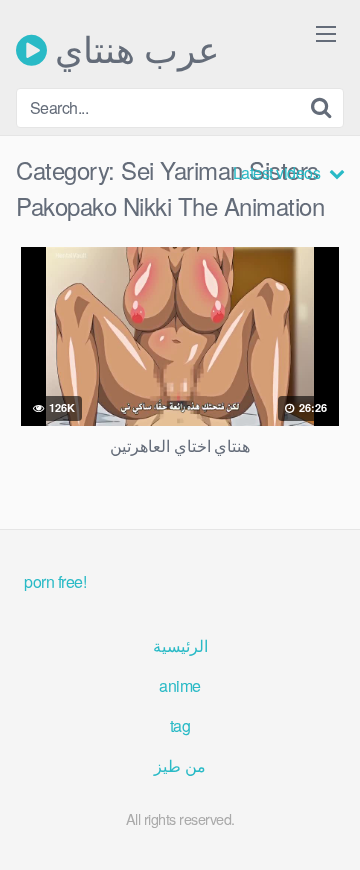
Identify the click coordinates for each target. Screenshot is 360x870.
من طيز (180, 765)
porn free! (55, 581)
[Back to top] (325, 826)
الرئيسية (180, 645)
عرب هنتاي (133, 50)
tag (180, 725)
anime (180, 685)
